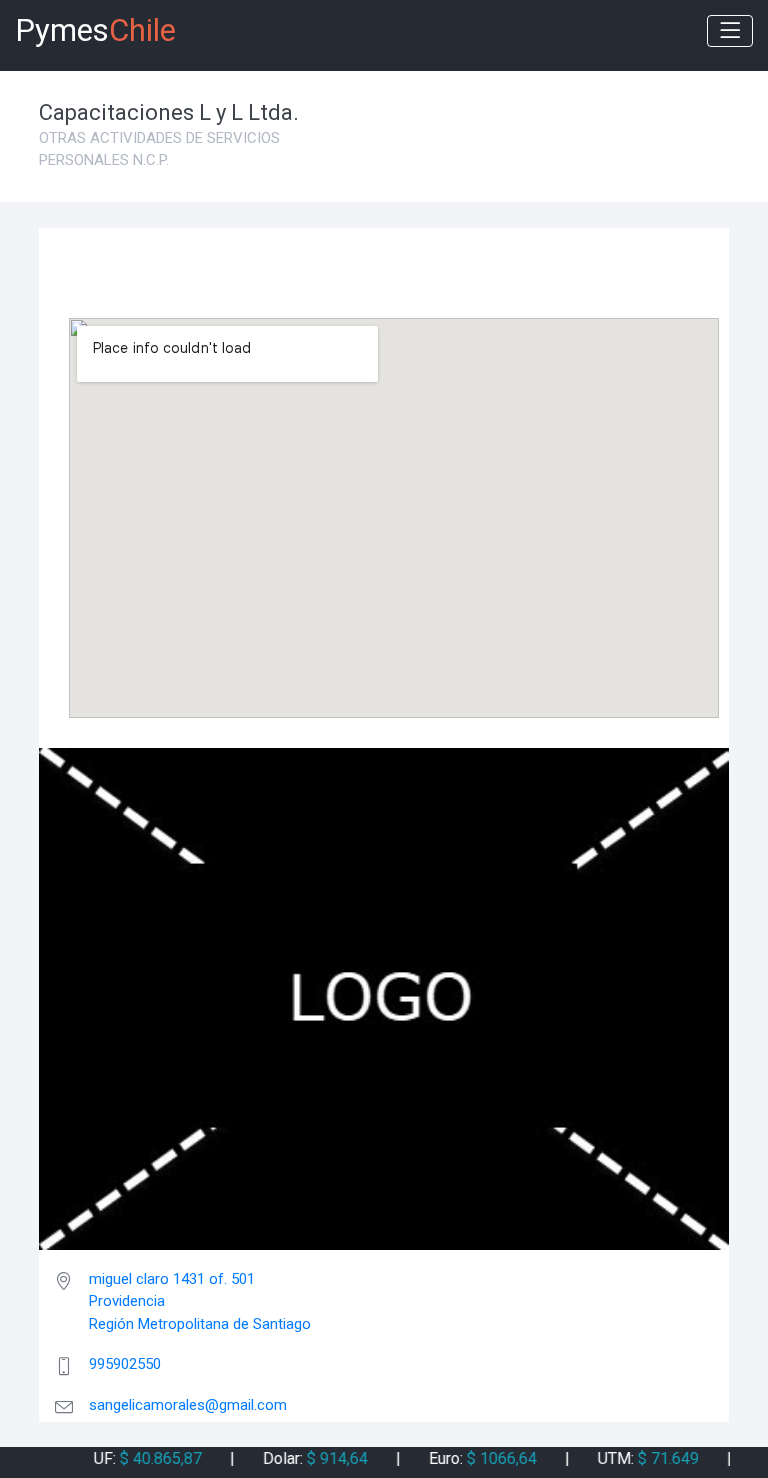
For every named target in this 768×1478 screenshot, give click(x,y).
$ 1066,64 (488, 1458)
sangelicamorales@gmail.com (188, 1405)
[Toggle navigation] (730, 31)
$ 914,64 (323, 1458)
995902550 (125, 1364)
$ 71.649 (654, 1458)
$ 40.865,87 (147, 1458)
